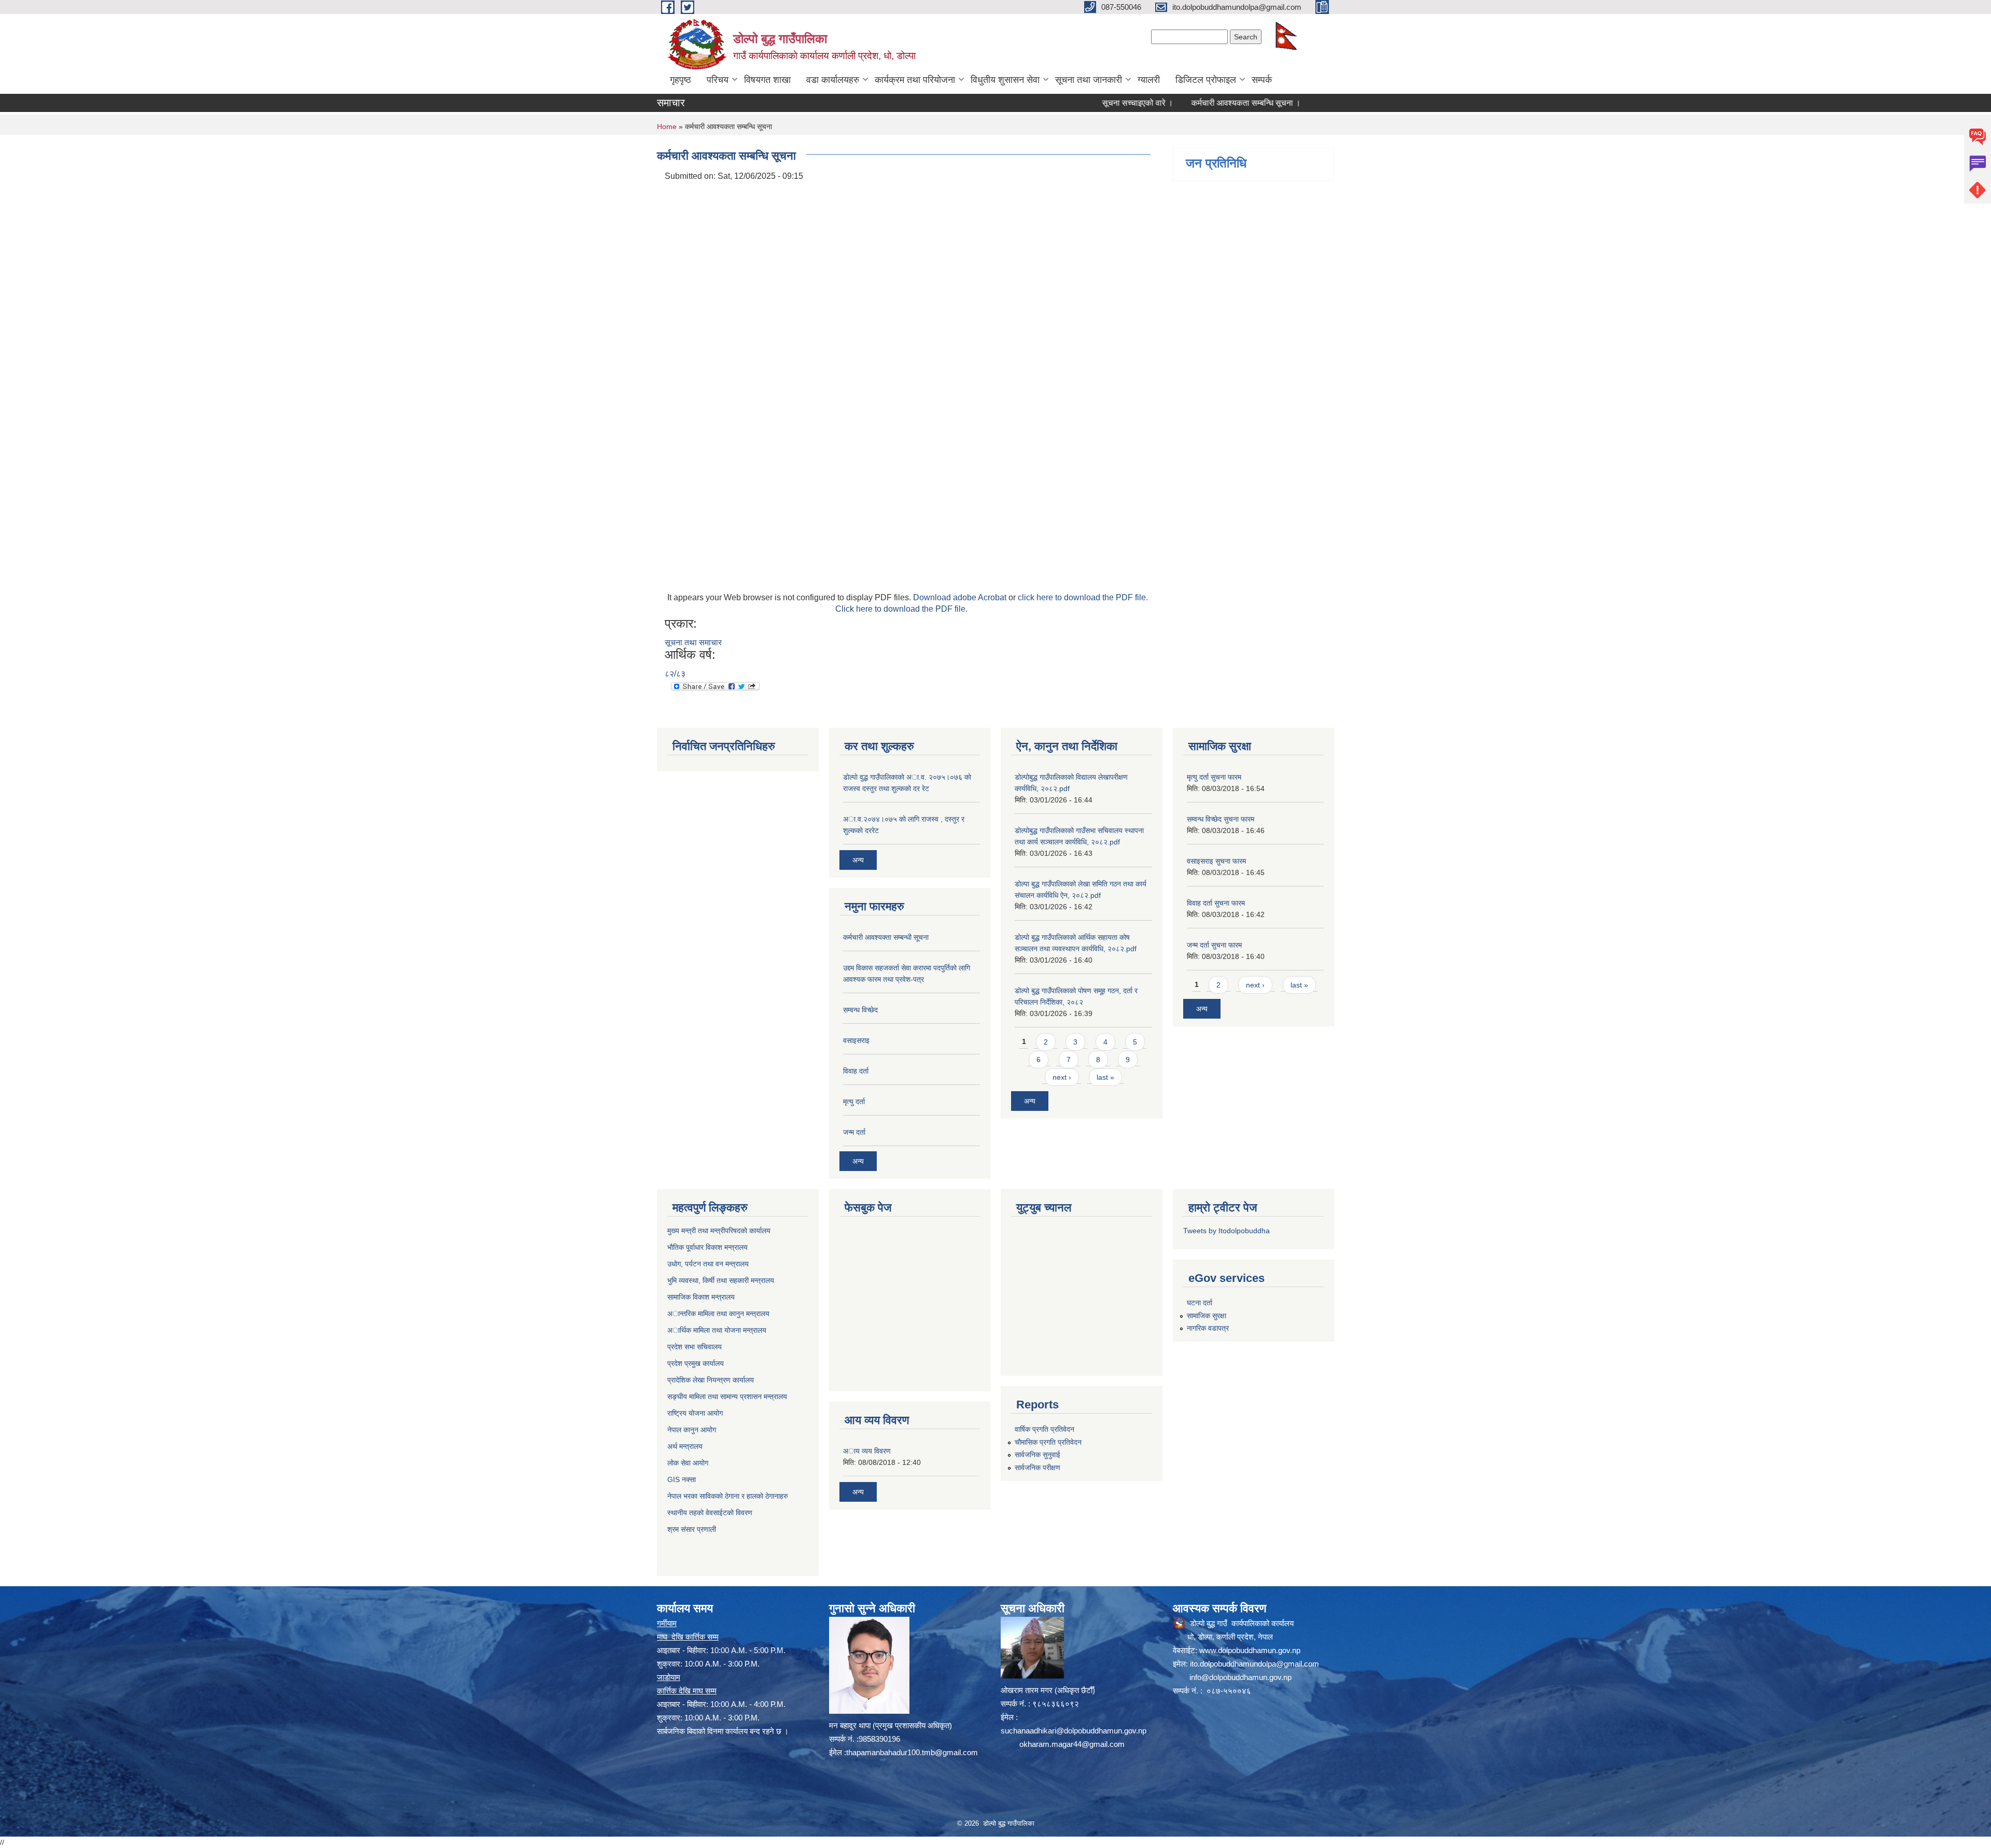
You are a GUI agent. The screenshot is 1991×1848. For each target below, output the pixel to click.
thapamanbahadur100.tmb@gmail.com (912, 1752)
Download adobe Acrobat (961, 597)
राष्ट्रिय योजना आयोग (695, 1413)
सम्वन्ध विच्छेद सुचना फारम (1221, 819)
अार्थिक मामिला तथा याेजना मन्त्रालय (717, 1330)
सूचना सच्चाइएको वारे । (1071, 103)
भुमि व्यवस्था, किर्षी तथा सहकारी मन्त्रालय (721, 1280)
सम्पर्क (1262, 80)
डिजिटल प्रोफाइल (1206, 80)
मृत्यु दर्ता (854, 1102)
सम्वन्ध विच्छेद (860, 1010)
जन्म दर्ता (854, 1132)
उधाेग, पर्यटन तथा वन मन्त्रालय (708, 1264)
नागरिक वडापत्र (1208, 1328)
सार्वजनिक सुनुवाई (1037, 1455)
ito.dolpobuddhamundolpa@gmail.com (1254, 1664)
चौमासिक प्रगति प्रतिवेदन (1048, 1442)
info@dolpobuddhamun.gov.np (1240, 1677)
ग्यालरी (1149, 80)
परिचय (718, 80)
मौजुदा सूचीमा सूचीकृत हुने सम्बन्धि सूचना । (1316, 103)
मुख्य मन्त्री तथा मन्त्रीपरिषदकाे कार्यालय (719, 1231)
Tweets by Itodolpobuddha (1226, 1231)
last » (1105, 1077)
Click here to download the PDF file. (901, 609)
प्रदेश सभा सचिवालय (695, 1347)
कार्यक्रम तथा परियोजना (915, 80)
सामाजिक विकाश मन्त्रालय (701, 1297)
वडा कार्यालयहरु (833, 80)
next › (1062, 1077)
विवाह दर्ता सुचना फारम (1216, 903)
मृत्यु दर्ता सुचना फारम (1214, 777)
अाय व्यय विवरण (867, 1451)
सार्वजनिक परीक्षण (1037, 1468)
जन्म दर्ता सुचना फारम (1214, 945)
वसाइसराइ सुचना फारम (1216, 861)
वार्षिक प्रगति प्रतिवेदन (1044, 1429)
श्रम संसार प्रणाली (692, 1529)
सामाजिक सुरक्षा (1207, 1316)
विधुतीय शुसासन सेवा (1005, 80)
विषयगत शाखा (767, 80)
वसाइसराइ (856, 1040)
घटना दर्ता (1200, 1303)
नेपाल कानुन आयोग (692, 1430)
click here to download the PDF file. (1083, 597)
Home (667, 126)
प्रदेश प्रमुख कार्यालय (696, 1363)
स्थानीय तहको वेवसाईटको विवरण (710, 1513)
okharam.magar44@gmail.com (1072, 1744)
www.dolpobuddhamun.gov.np (1250, 1650)
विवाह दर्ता (856, 1071)
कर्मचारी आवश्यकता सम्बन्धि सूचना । (1180, 103)
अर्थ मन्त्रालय (685, 1446)
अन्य (858, 860)
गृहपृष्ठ (681, 80)
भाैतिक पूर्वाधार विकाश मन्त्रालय (707, 1247)
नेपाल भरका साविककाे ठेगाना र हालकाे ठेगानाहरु (728, 1496)
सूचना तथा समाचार (693, 643)
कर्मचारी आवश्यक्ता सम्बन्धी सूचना (886, 937)
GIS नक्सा (682, 1479)
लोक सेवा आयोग (688, 1463)
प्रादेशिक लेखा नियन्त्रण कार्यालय (711, 1380)
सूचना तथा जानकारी (1089, 80)
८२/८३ (675, 674)
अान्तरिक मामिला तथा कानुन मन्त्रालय (718, 1314)
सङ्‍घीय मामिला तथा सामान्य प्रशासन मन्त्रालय (727, 1396)
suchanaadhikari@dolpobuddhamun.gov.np (1074, 1731)
